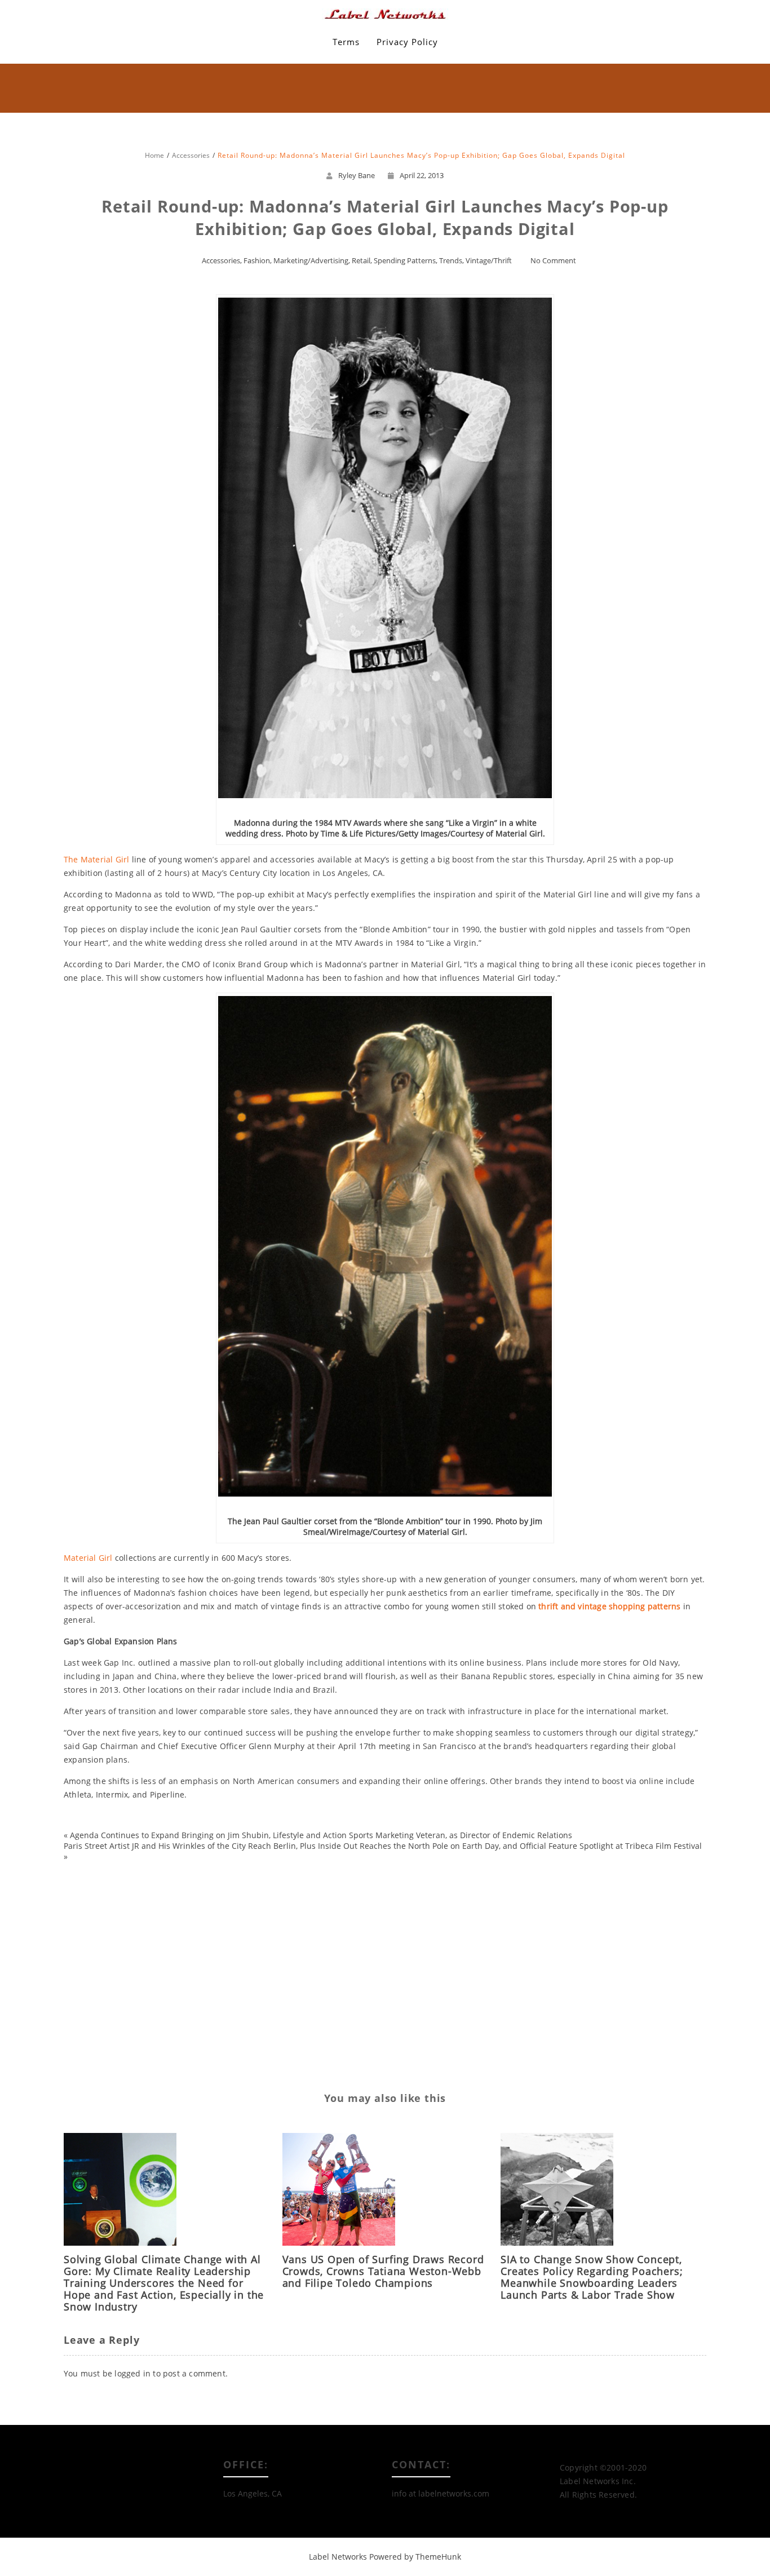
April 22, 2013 (422, 175)
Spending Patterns (405, 260)
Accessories (221, 260)
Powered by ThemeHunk (415, 2557)
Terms (346, 42)
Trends (451, 260)
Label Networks (338, 2557)
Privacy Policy (407, 42)
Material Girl (88, 1558)
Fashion (257, 260)
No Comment (553, 260)
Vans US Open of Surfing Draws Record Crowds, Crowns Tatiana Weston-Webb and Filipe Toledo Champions (383, 2271)
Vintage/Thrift (489, 260)
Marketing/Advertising (311, 260)
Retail (361, 260)
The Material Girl (96, 859)
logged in (132, 2373)
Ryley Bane (357, 175)
